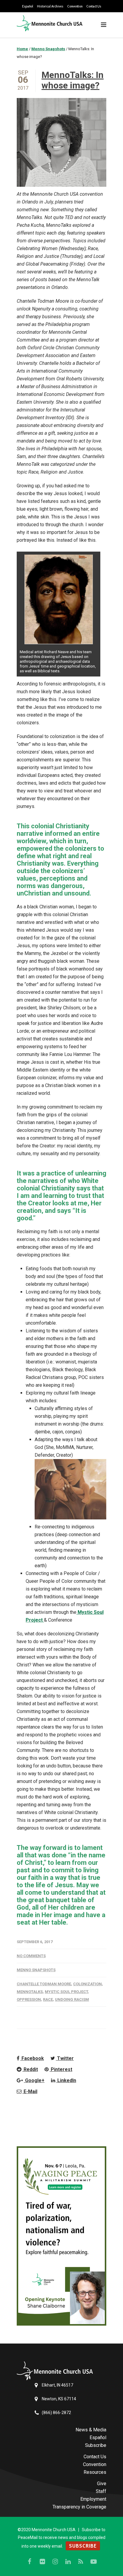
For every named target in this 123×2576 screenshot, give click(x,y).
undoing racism (72, 1999)
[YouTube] (94, 2562)
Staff (101, 2491)
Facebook (32, 2058)
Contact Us (94, 6)
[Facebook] (30, 2562)
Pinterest (61, 2069)
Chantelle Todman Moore (44, 1984)
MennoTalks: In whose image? (73, 80)
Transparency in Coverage (79, 2507)
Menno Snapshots (36, 1970)
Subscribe (96, 2445)
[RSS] (81, 2562)
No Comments (31, 1956)
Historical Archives (50, 6)
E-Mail (30, 2091)
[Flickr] (42, 2562)
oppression (29, 1999)
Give (102, 2484)
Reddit (30, 2069)
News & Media (91, 2430)
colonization (87, 1984)
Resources (95, 2472)
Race (48, 1999)
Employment (93, 2499)
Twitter (65, 2058)
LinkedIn (66, 2080)
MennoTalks (30, 1992)
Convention (75, 6)
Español (28, 6)
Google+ (34, 2080)
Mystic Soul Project (66, 1992)
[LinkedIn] (68, 2562)
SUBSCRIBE (83, 2546)
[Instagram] (55, 2562)
